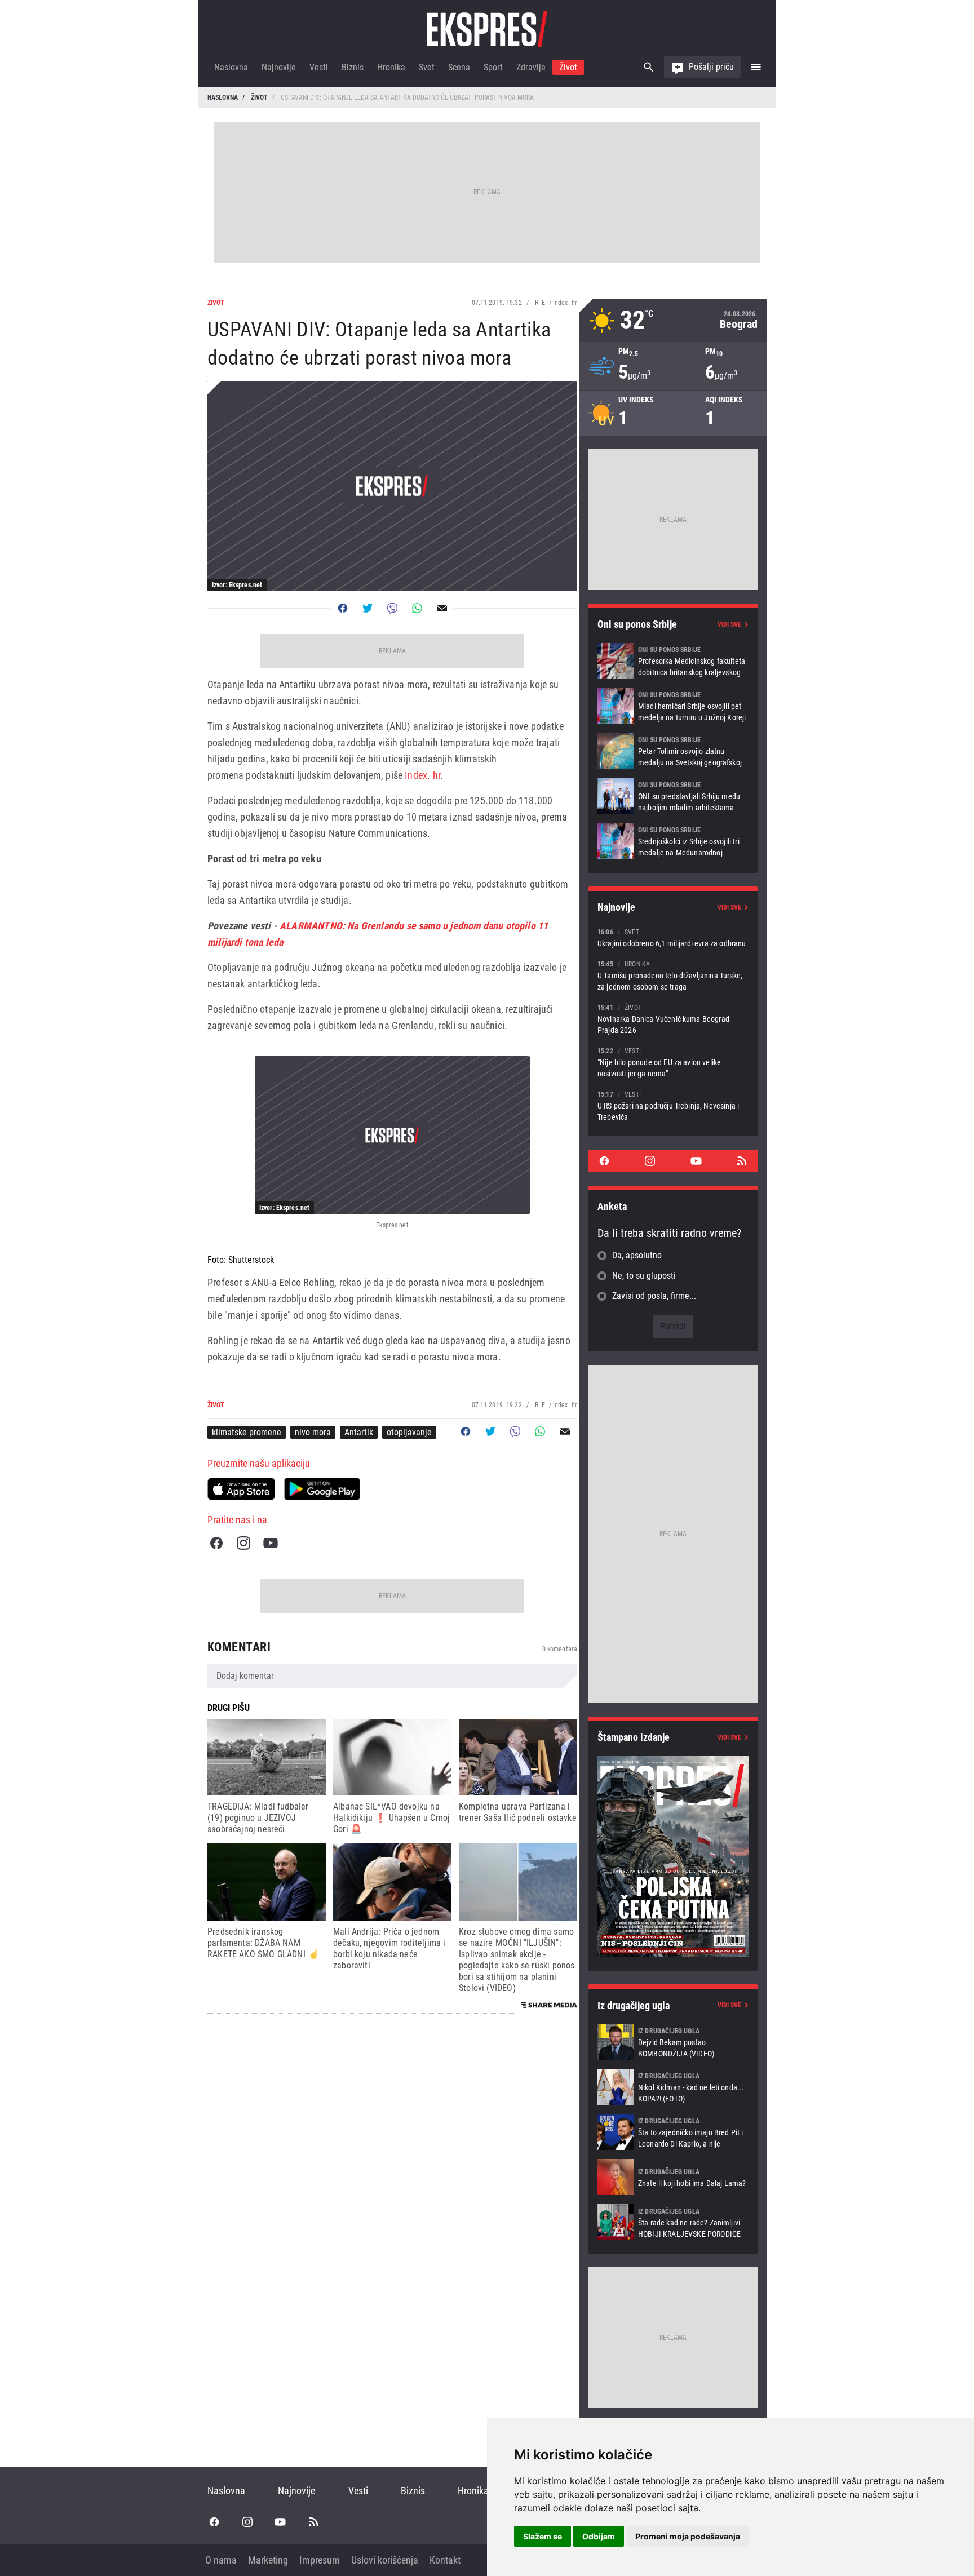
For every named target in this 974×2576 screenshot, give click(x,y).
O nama (221, 2560)
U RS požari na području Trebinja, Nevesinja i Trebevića (673, 1105)
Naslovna (231, 67)
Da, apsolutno (637, 1255)
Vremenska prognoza (673, 320)
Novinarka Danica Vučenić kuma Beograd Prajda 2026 (673, 1019)
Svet (427, 67)
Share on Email (442, 608)
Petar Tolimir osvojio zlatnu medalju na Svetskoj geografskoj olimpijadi (673, 751)
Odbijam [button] (599, 2536)
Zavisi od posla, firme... (654, 1296)
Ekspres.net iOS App (241, 1489)
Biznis (353, 67)
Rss (742, 1161)
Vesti (319, 67)
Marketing (268, 2560)
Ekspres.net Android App (322, 1489)
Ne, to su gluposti (644, 1276)
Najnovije (279, 67)
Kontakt (445, 2560)
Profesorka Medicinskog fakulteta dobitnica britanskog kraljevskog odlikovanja (673, 661)
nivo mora (313, 1432)
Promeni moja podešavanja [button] (688, 2536)
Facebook (216, 1543)
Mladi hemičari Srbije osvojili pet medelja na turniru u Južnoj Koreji (673, 706)
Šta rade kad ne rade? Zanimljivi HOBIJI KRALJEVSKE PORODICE (673, 2222)
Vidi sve (729, 624)
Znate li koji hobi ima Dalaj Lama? (673, 2177)
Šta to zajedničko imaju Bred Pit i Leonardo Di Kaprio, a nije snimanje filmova (673, 2132)
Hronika (391, 67)
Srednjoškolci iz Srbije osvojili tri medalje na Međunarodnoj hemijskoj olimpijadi (673, 841)
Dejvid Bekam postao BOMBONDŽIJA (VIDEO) (673, 2042)
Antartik (359, 1432)
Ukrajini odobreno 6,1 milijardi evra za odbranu (673, 937)
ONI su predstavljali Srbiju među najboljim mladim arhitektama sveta (673, 796)
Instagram (243, 1543)
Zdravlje (531, 67)
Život (568, 67)
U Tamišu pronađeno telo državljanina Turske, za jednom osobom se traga (673, 975)
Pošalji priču (711, 67)
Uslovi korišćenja (385, 2560)
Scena (459, 67)
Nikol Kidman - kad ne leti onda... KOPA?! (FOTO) (673, 2087)
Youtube (271, 1543)
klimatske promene (247, 1432)
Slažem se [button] (543, 2536)
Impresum (320, 2560)
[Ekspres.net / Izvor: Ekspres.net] (392, 1135)
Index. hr (422, 775)
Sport (493, 67)
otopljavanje (409, 1432)
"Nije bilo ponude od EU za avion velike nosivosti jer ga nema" (673, 1062)
